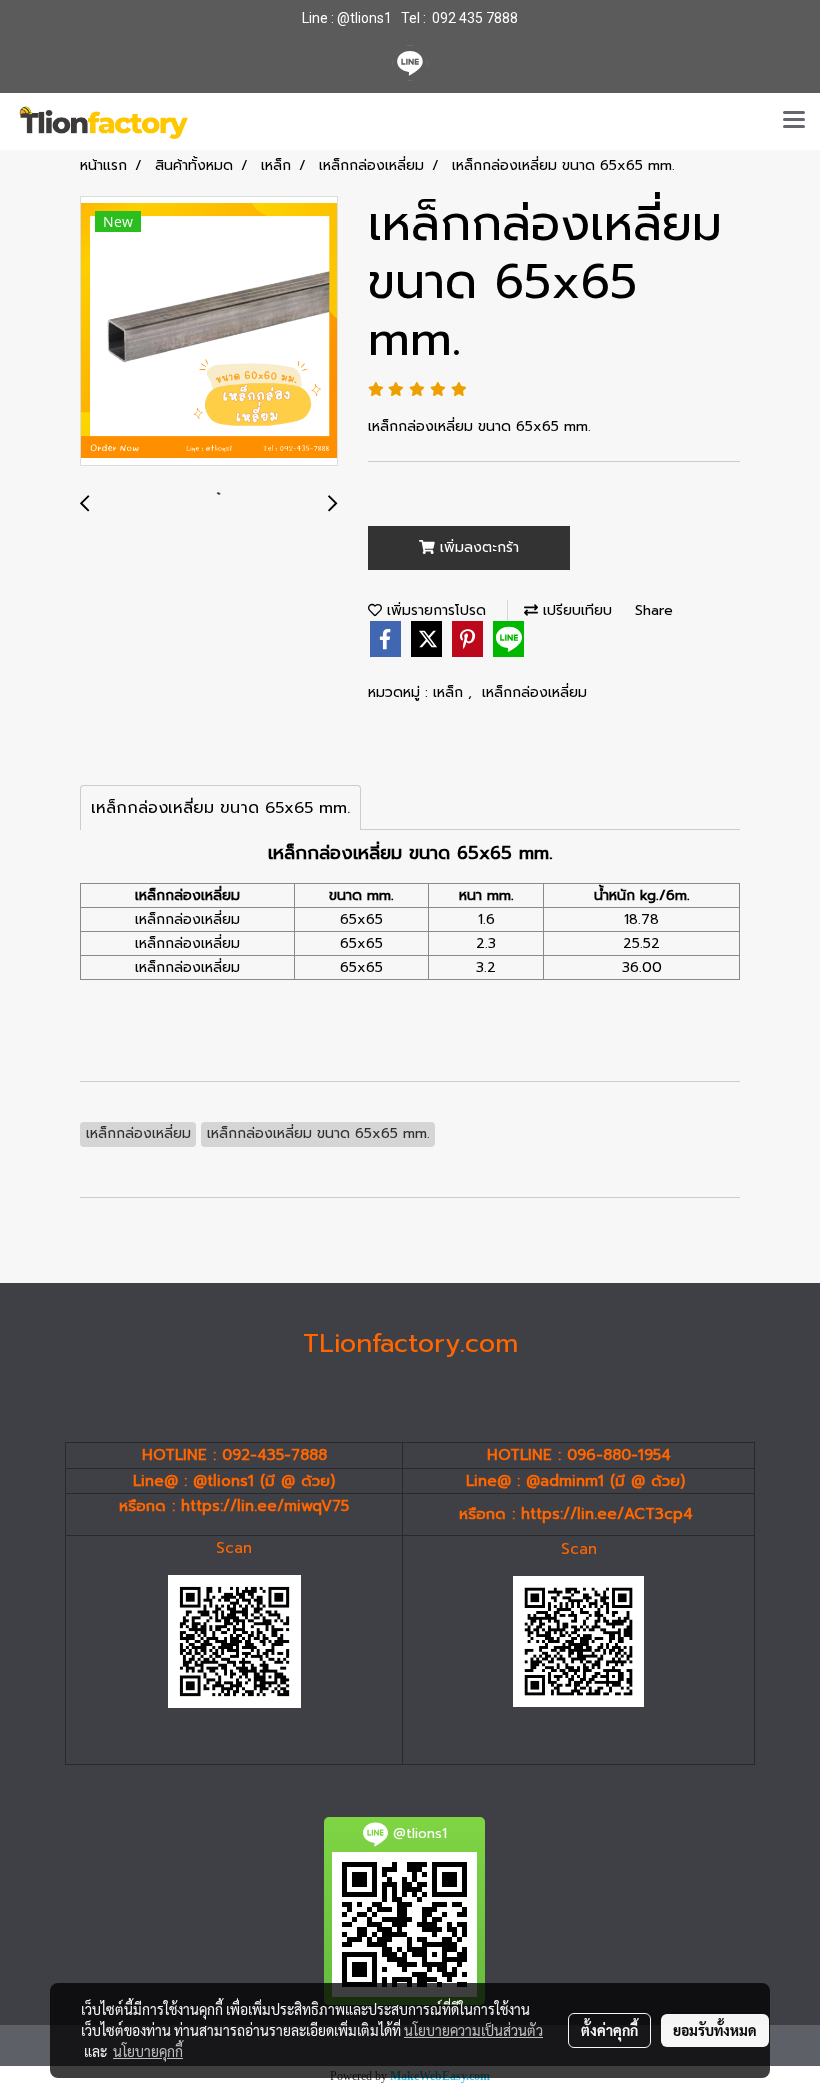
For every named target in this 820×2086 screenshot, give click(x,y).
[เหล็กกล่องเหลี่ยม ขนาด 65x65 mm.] (209, 332)
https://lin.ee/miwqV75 (265, 1506)
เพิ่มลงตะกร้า (477, 547)
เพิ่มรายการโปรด (434, 610)
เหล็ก (450, 692)
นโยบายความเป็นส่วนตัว (473, 2030)
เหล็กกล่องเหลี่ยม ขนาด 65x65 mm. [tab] (220, 808)
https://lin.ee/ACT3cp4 (607, 1514)
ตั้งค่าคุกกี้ (609, 2030)
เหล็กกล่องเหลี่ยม (534, 692)
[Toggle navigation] (794, 121)
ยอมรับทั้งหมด (715, 2030)
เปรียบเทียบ (575, 610)
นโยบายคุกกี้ (148, 2051)
